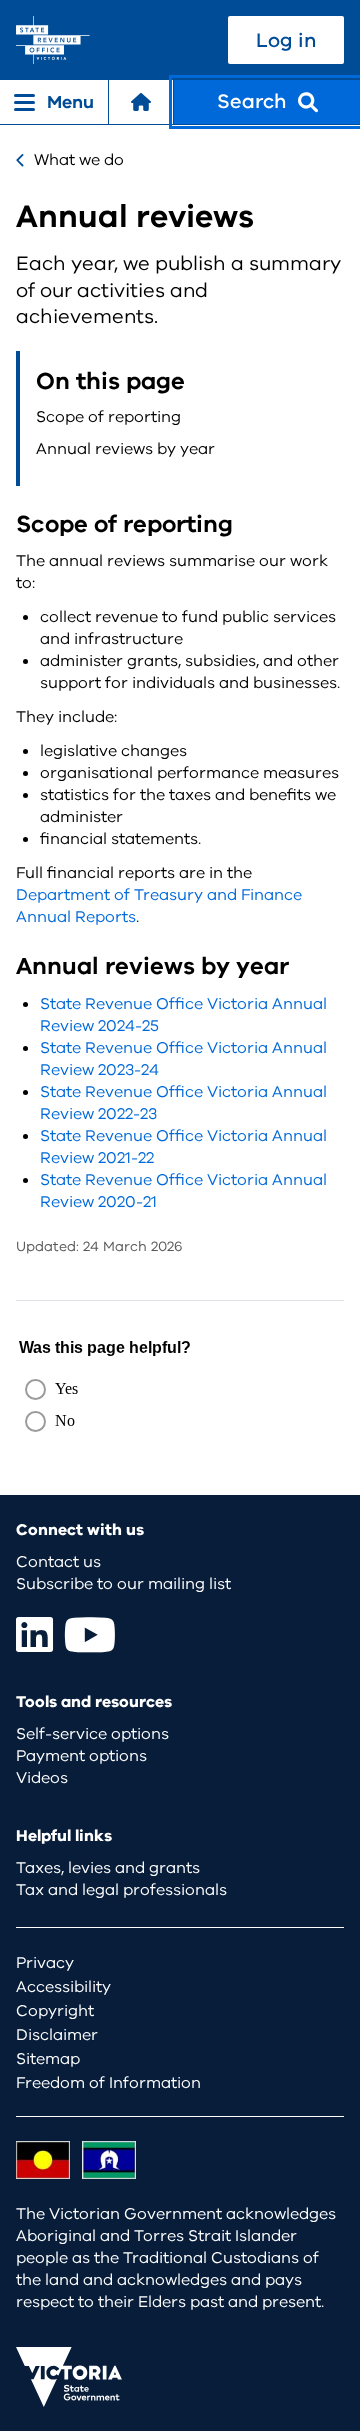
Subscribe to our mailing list (123, 1584)
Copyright (55, 2011)
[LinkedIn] (34, 1634)
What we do (79, 160)
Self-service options (92, 1734)
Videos (42, 1778)
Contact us (58, 1562)
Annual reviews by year (125, 449)
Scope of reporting (108, 417)
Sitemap (48, 2059)
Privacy (45, 1963)
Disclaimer (57, 2035)
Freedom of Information (108, 2083)
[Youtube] (90, 1634)
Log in (286, 40)
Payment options (81, 1756)
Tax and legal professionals (121, 1890)
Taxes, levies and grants (108, 1868)
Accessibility (63, 1987)
